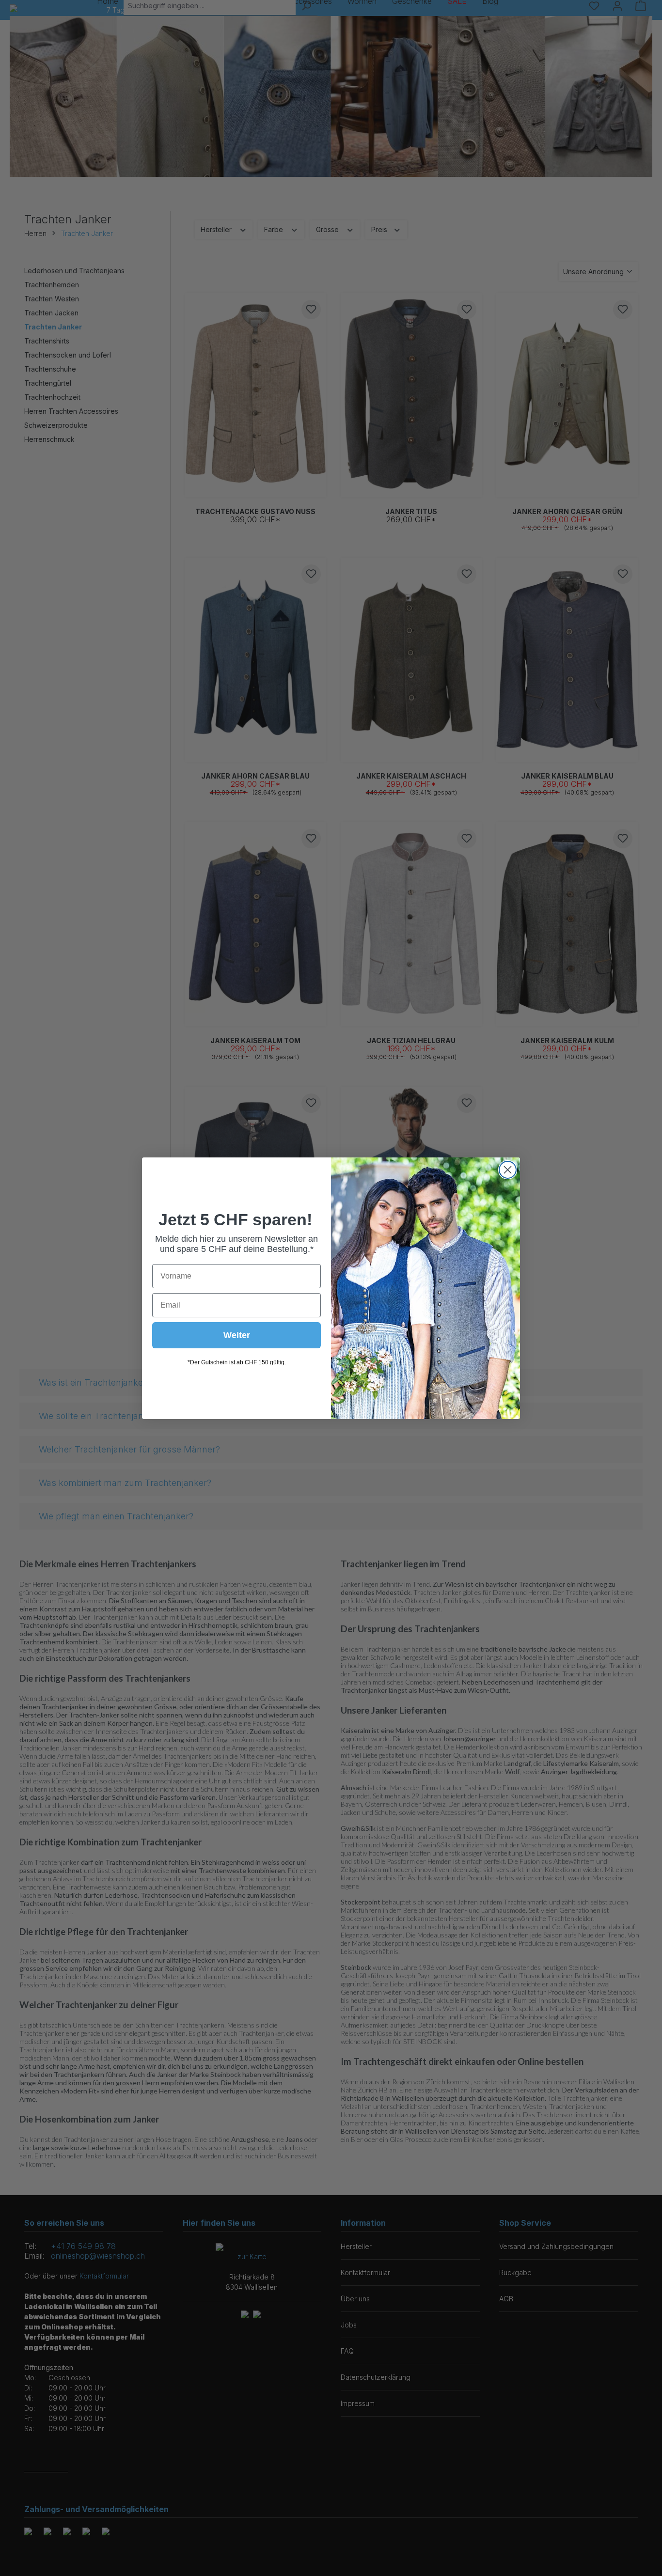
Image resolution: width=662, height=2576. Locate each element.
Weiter (237, 1335)
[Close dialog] (508, 1170)
